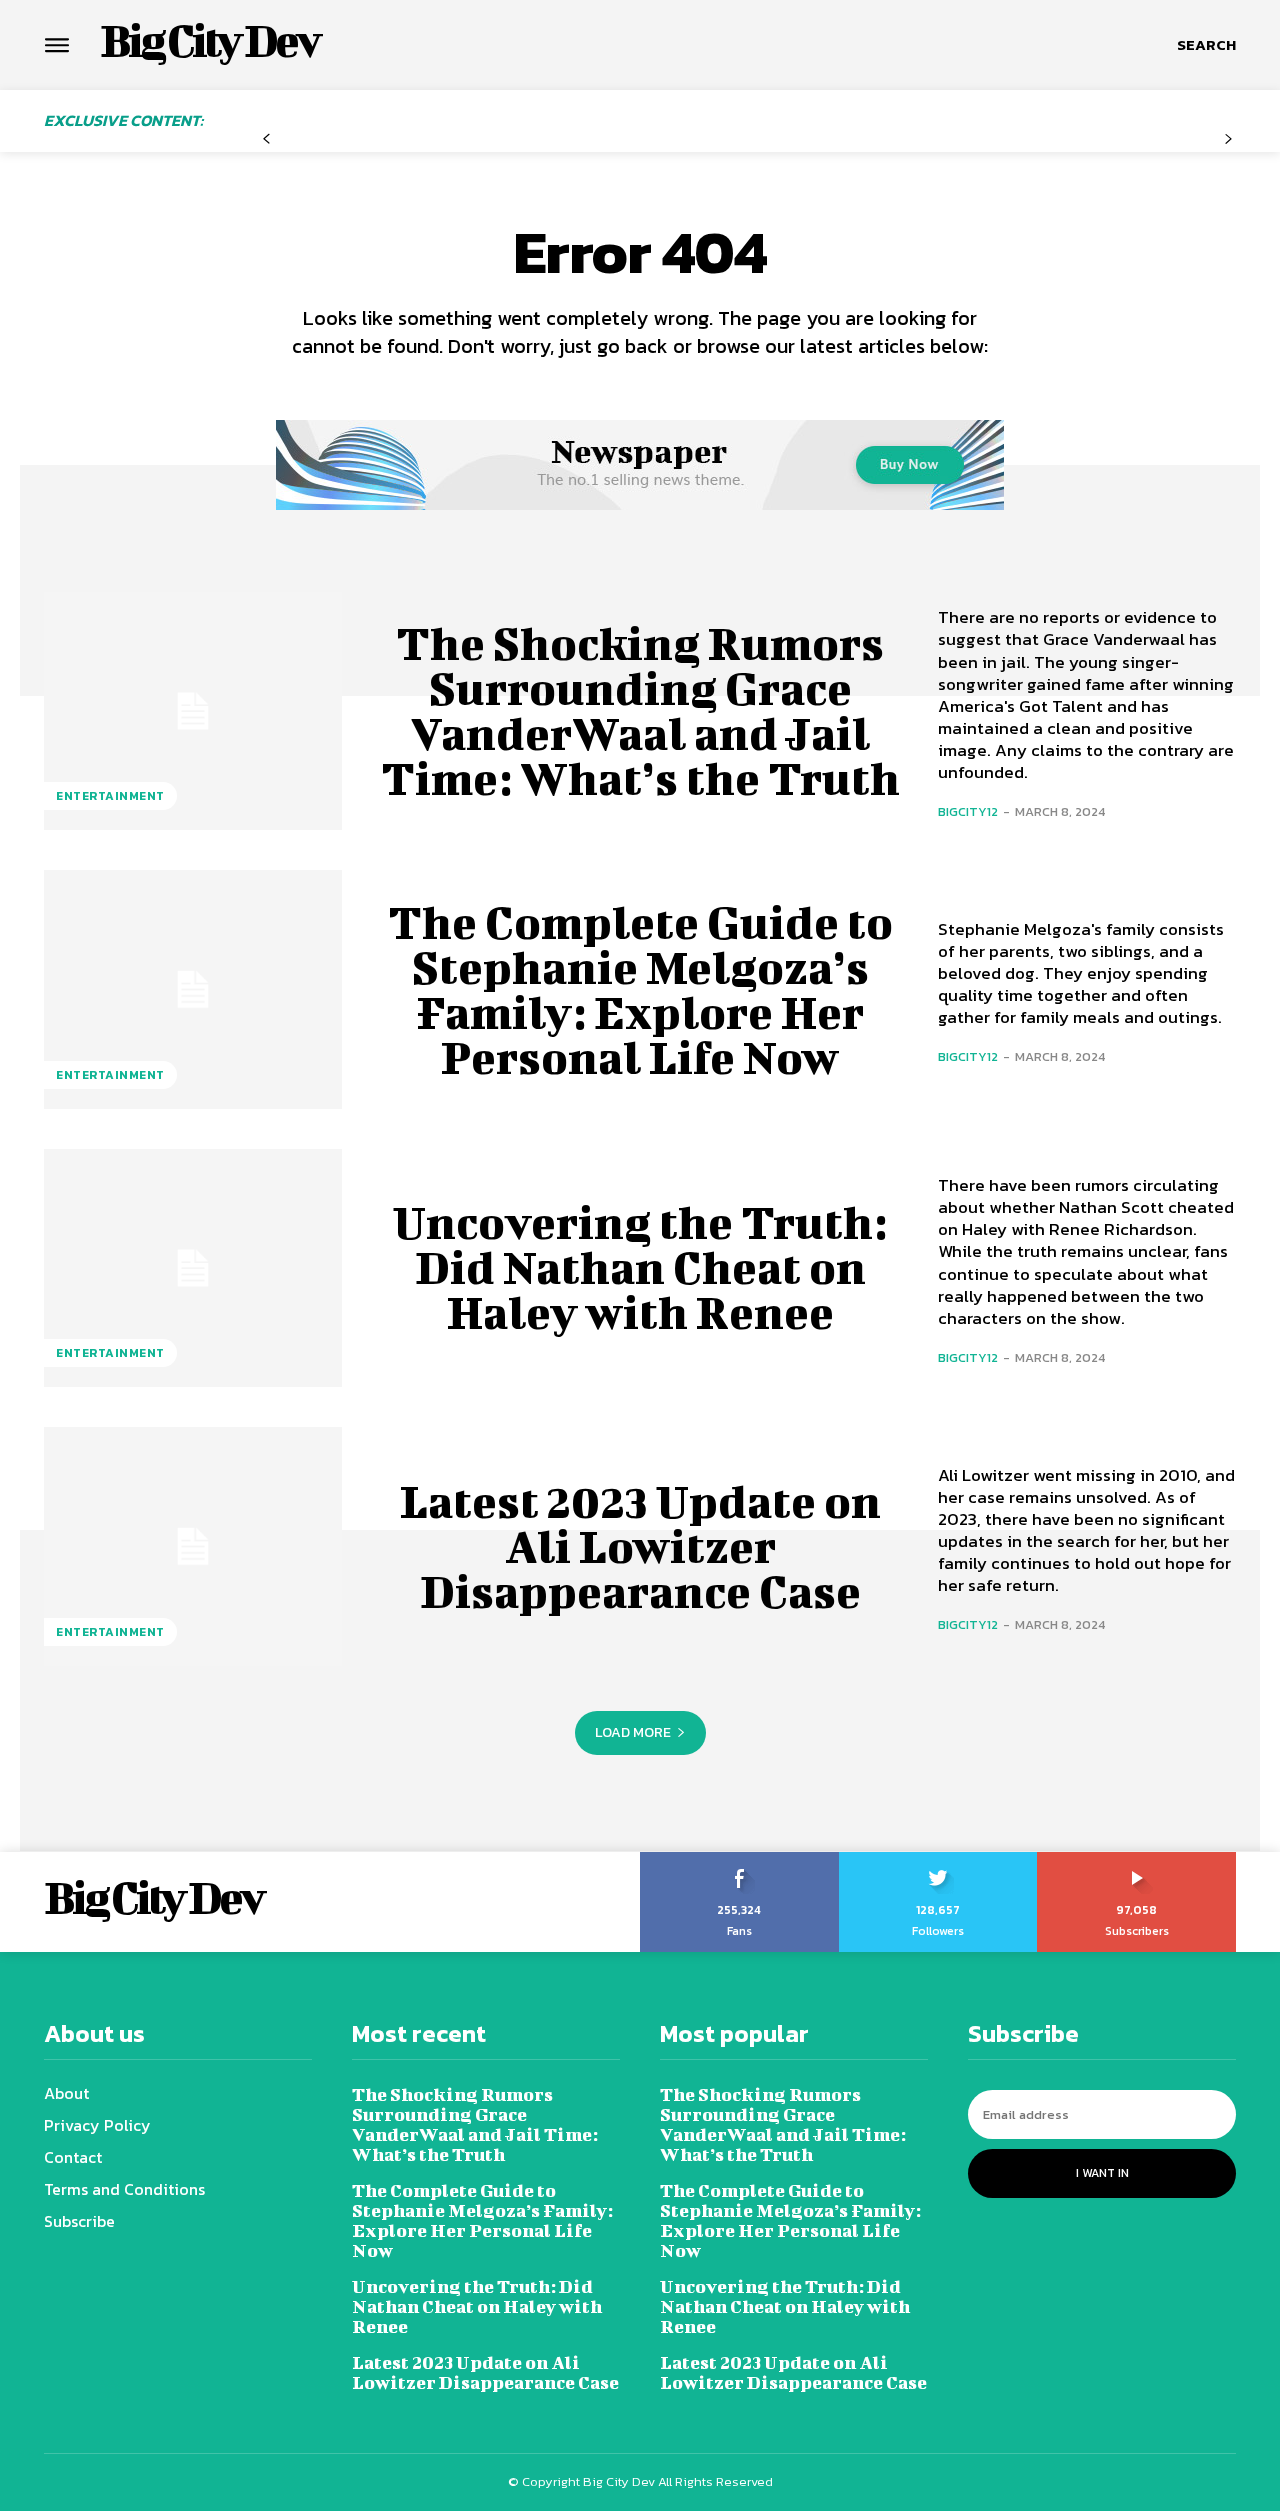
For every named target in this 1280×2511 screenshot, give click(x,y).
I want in (1102, 2173)
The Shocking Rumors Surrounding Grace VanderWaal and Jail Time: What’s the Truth (640, 710)
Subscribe (1137, 1859)
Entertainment (110, 796)
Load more (633, 1732)
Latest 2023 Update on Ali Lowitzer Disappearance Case (640, 1546)
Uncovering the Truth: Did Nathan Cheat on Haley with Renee (640, 1267)
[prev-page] (266, 139)
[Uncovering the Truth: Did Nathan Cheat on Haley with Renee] (193, 1268)
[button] (1206, 45)
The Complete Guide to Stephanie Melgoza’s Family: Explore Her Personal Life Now (640, 989)
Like (739, 1859)
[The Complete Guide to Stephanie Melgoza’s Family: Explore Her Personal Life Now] (193, 989)
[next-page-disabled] (1228, 139)
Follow (938, 1859)
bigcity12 (968, 811)
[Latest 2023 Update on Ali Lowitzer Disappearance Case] (193, 1546)
